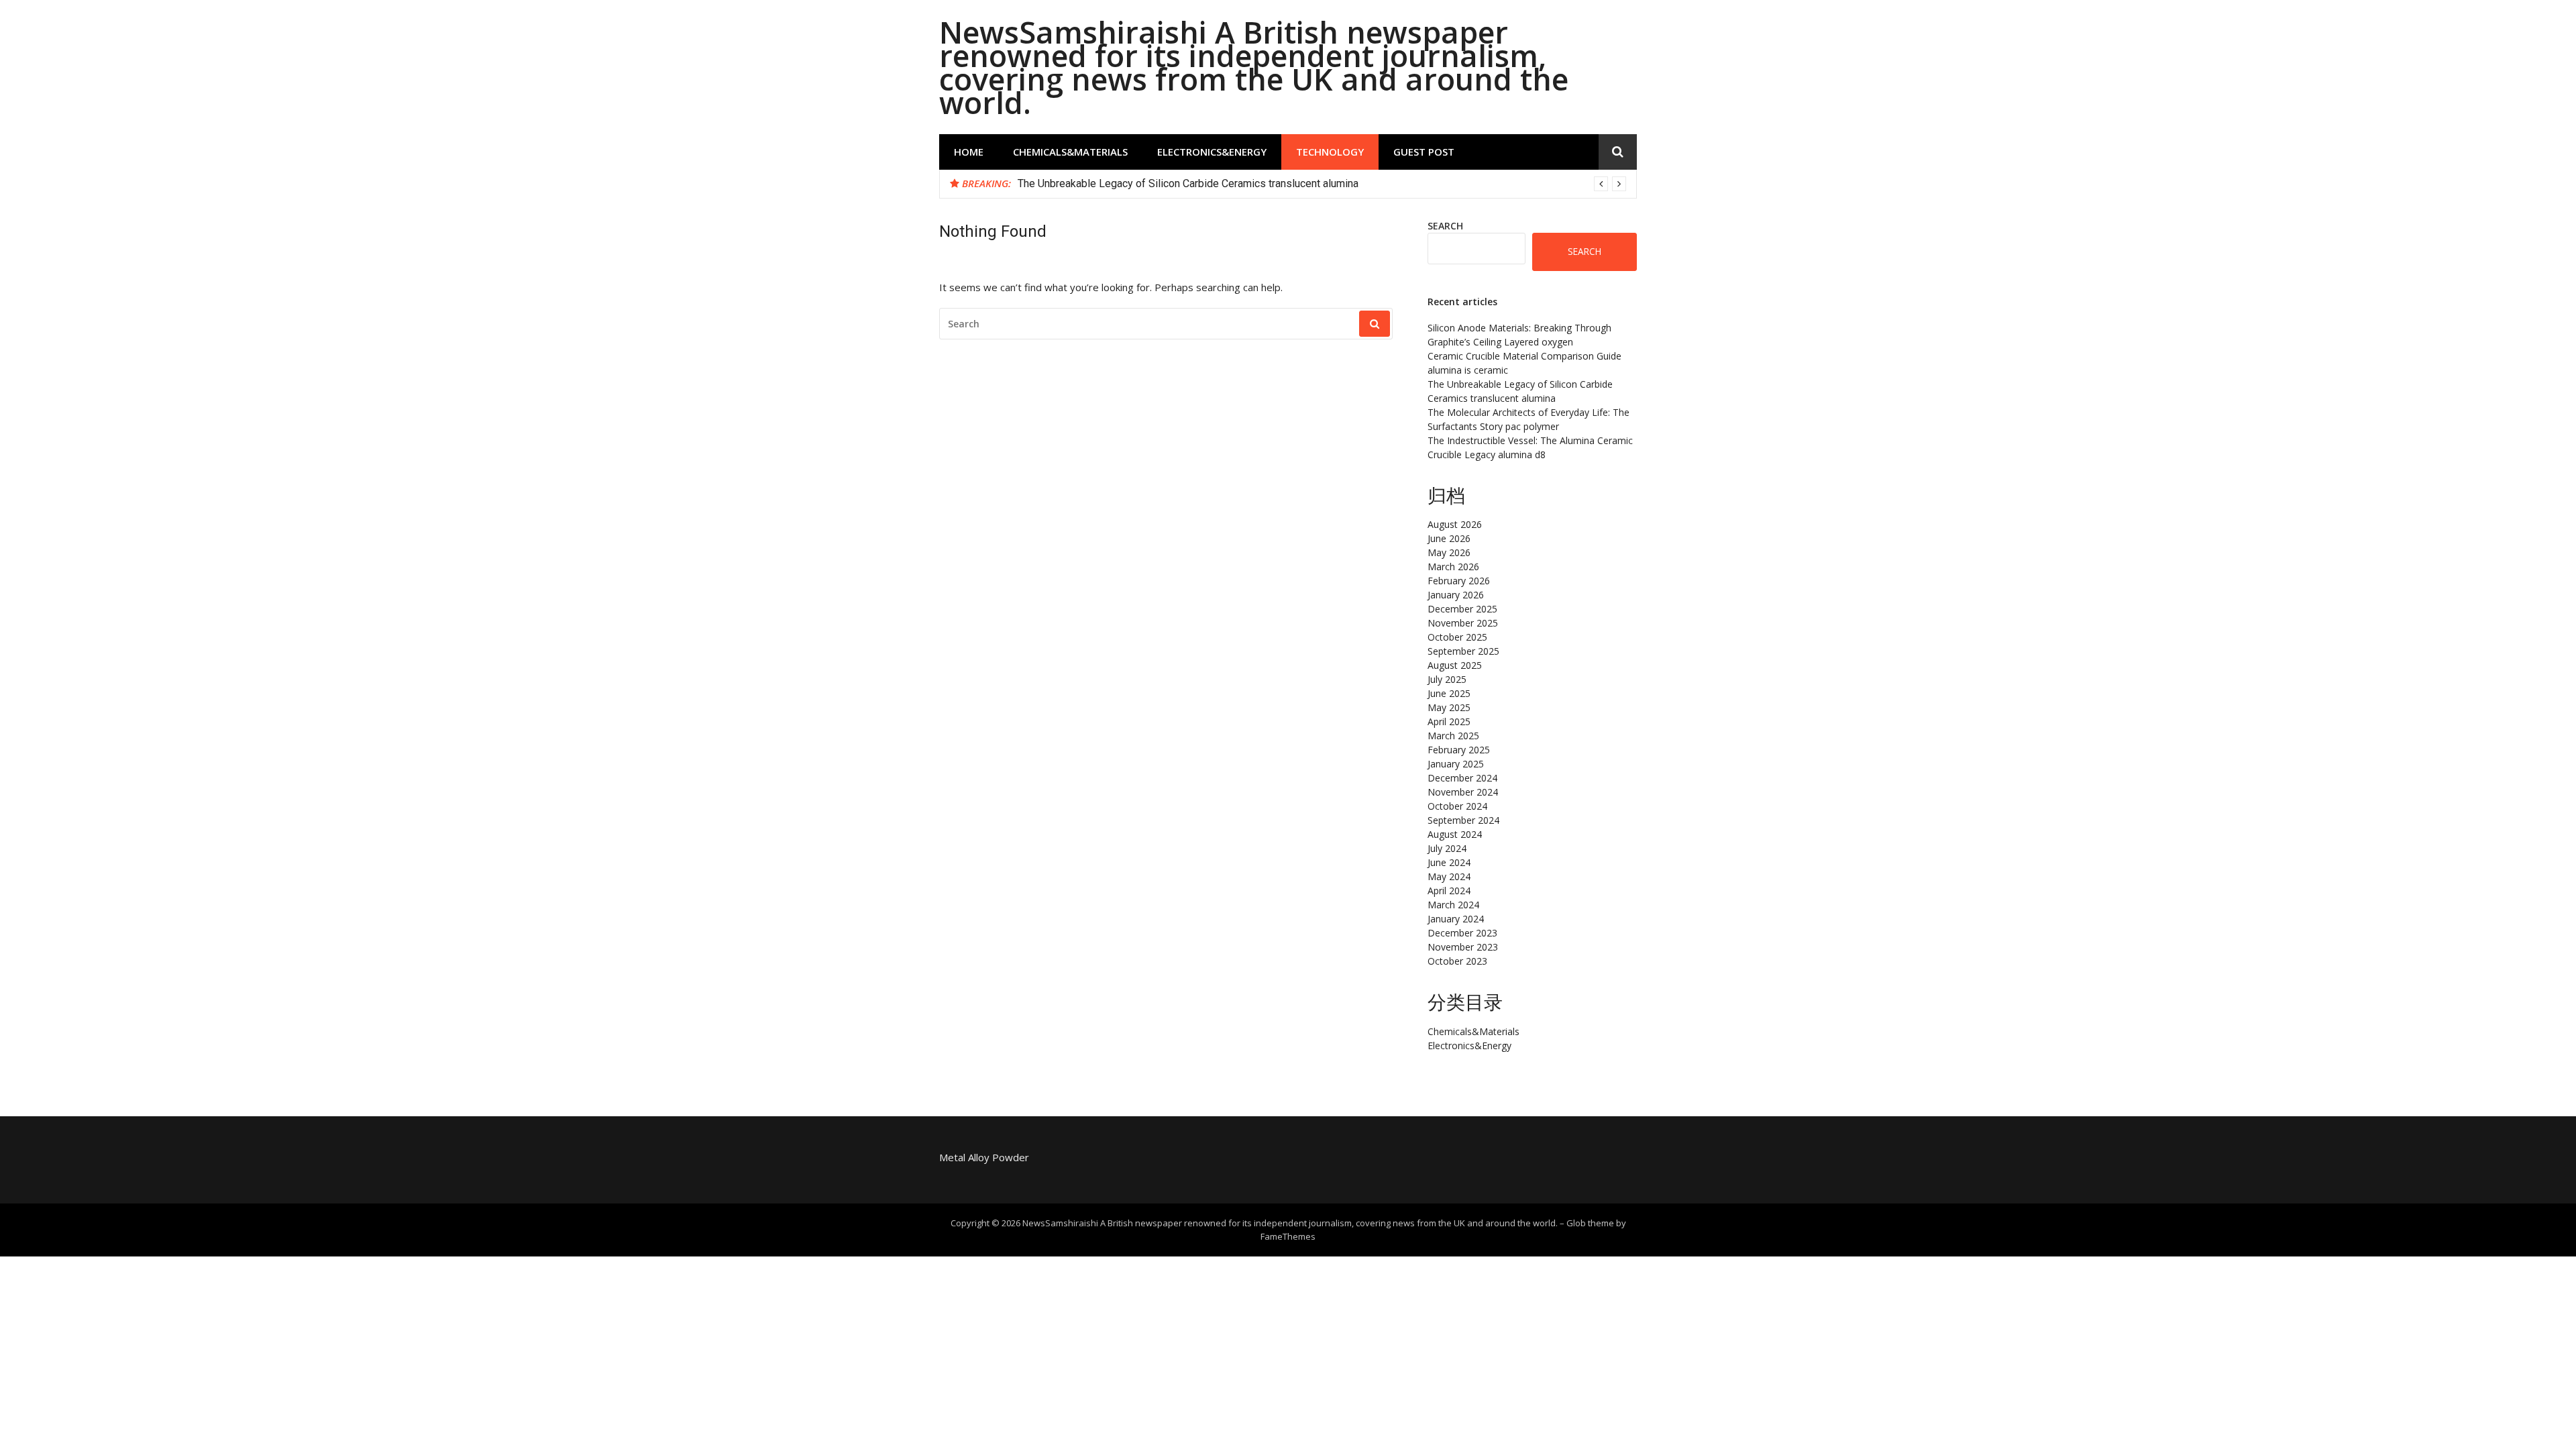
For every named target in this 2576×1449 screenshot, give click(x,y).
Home (969, 152)
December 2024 (1462, 778)
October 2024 (1457, 806)
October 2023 (1457, 961)
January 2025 (1456, 764)
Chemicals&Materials (1070, 152)
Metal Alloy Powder (984, 1157)
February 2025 (1459, 750)
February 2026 (1459, 581)
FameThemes (1288, 1236)
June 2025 (1449, 693)
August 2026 (1455, 524)
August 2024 (1455, 834)
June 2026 (1449, 538)
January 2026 (1456, 595)
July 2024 (1447, 848)
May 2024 (1449, 876)
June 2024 (1449, 862)
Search (1445, 226)
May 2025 (1449, 707)
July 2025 (1447, 679)
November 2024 (1463, 792)
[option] (1322, 184)
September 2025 (1463, 651)
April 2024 (1449, 891)
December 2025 (1462, 609)
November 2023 (1463, 947)
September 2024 (1463, 820)
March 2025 (1453, 736)
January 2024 (1456, 919)
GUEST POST (1424, 152)
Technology (1330, 152)
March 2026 (1453, 567)
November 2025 (1463, 623)
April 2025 (1449, 721)
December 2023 (1462, 933)
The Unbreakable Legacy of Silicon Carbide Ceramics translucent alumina (1188, 183)
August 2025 (1455, 665)
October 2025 (1457, 637)
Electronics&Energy (1212, 152)
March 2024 (1453, 905)
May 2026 (1449, 552)
